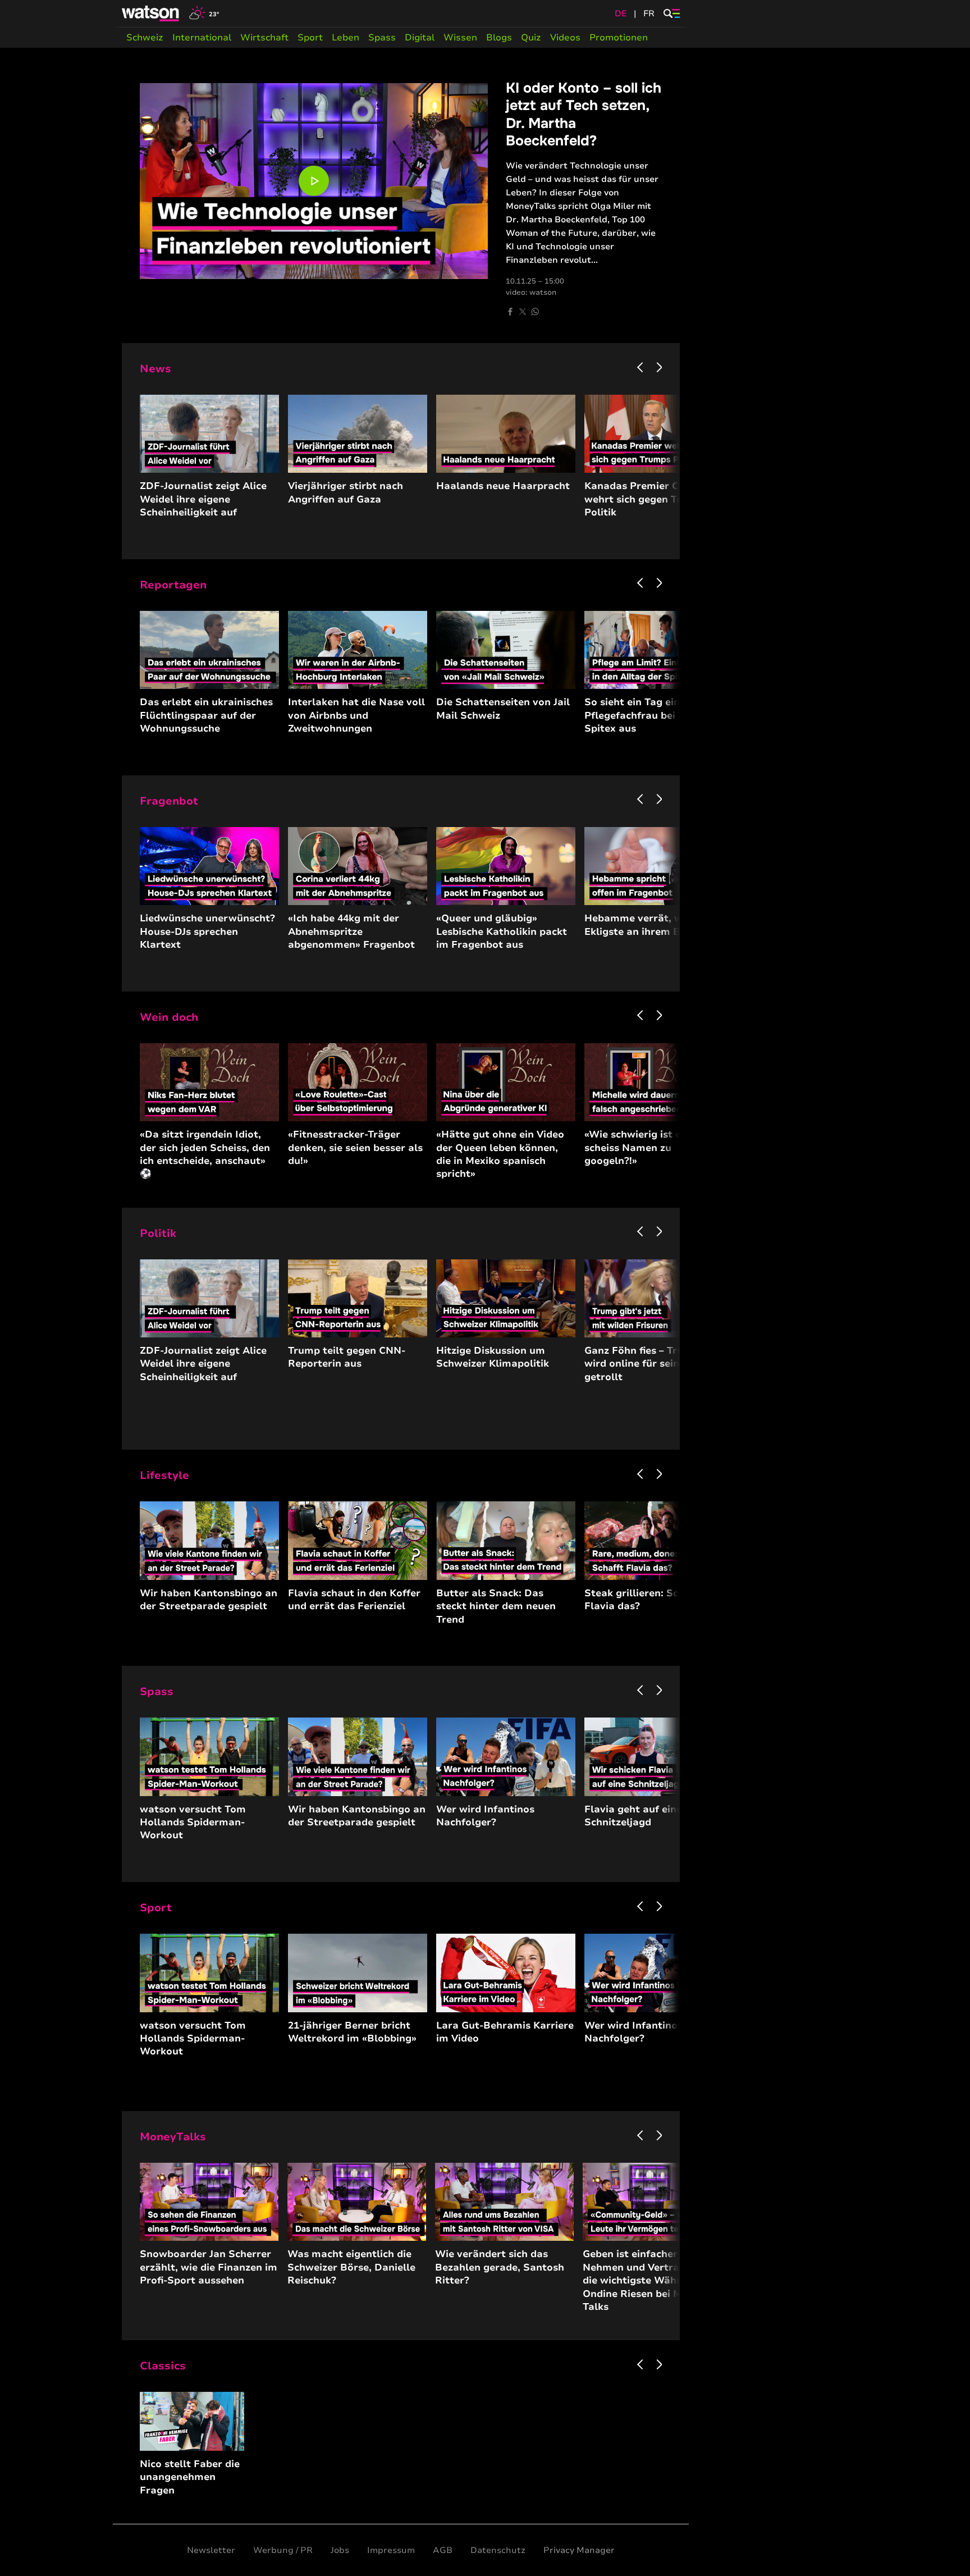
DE (621, 13)
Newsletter (211, 2550)
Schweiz (145, 38)
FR (649, 13)
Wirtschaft (264, 38)
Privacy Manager (579, 2550)
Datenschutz (498, 2550)
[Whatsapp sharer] (535, 312)
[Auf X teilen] (523, 312)
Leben (346, 38)
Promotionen (619, 38)
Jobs (340, 2550)
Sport (310, 38)
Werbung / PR (283, 2550)
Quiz (531, 38)
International (202, 38)
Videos (565, 38)
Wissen (460, 38)
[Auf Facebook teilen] (510, 312)
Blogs (499, 38)
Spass (382, 38)
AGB (443, 2550)
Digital (420, 38)
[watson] (151, 13)
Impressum (391, 2550)
